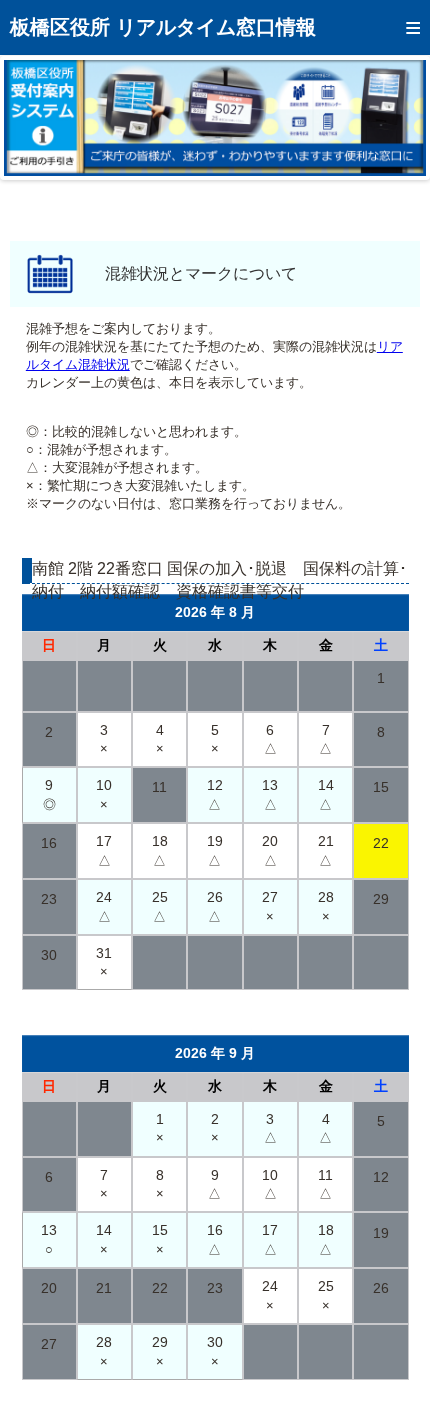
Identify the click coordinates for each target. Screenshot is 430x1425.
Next (396, 118)
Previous (34, 118)
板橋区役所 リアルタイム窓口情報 (163, 27)
